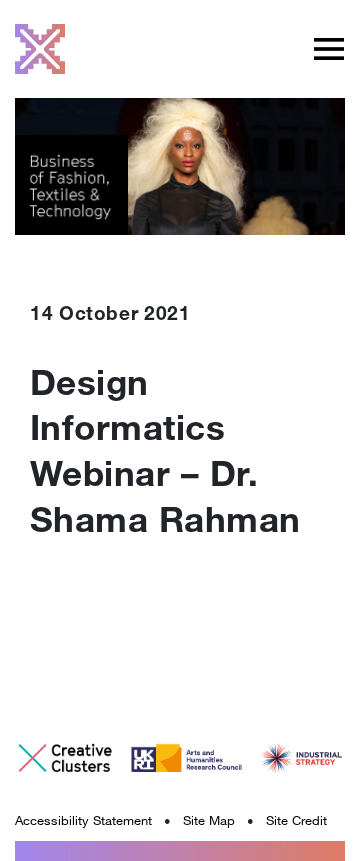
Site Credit (296, 820)
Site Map (209, 820)
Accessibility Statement (83, 820)
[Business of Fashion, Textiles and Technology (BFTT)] (40, 49)
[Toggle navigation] (329, 49)
